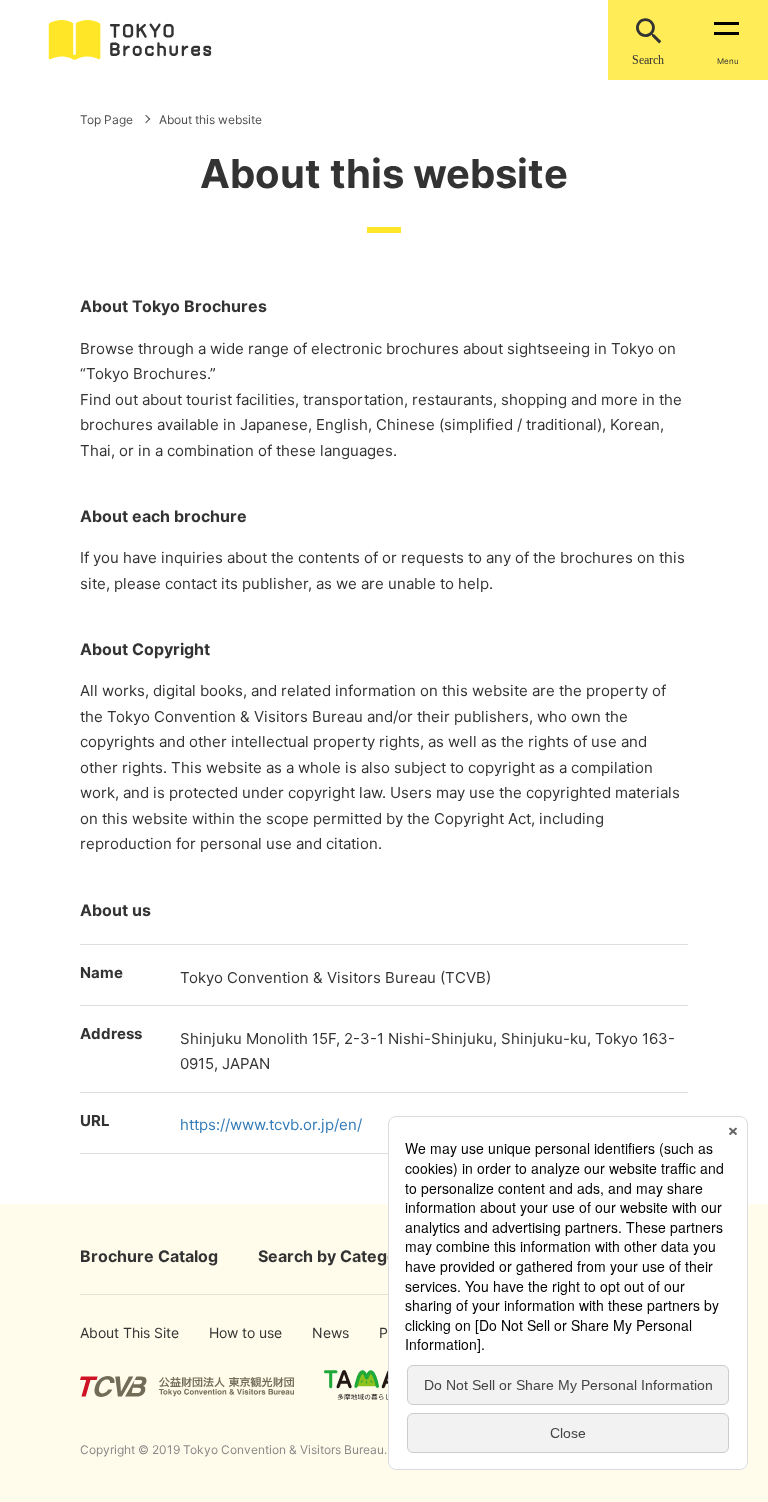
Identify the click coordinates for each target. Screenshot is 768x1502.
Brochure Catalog (149, 1256)
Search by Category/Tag (352, 1256)
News (329, 1332)
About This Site (112, 1332)
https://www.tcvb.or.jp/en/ (271, 1124)
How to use (235, 1332)
